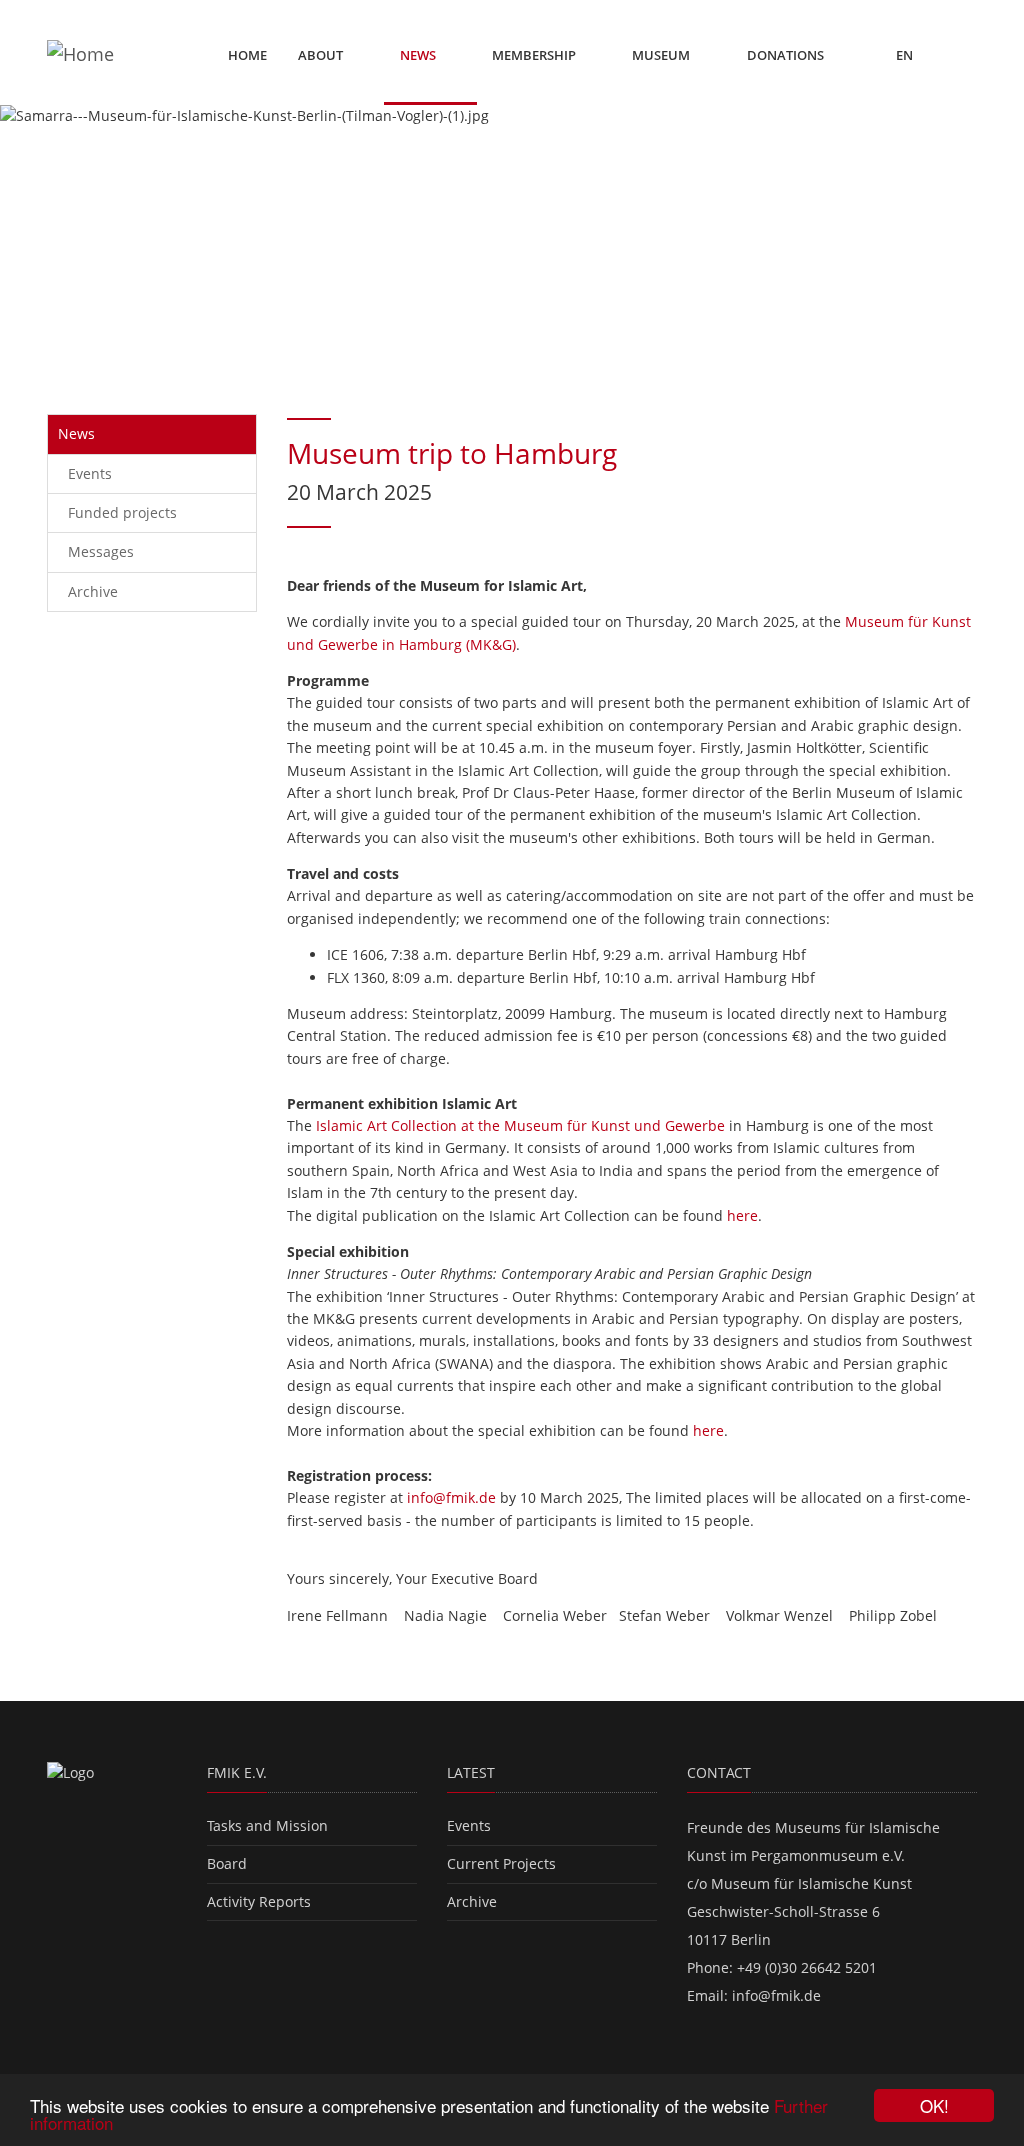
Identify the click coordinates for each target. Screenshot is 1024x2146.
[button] (77, 239)
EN (906, 55)
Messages (101, 551)
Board (227, 1863)
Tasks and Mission (267, 1825)
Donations (785, 55)
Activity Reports (259, 1901)
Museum (662, 55)
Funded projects (122, 512)
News (419, 55)
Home (247, 55)
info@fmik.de (451, 1497)
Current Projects (501, 1863)
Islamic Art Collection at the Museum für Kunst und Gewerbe (520, 1125)
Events (90, 473)
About (322, 55)
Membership (535, 55)
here (742, 1215)
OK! (934, 2105)
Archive (93, 591)
